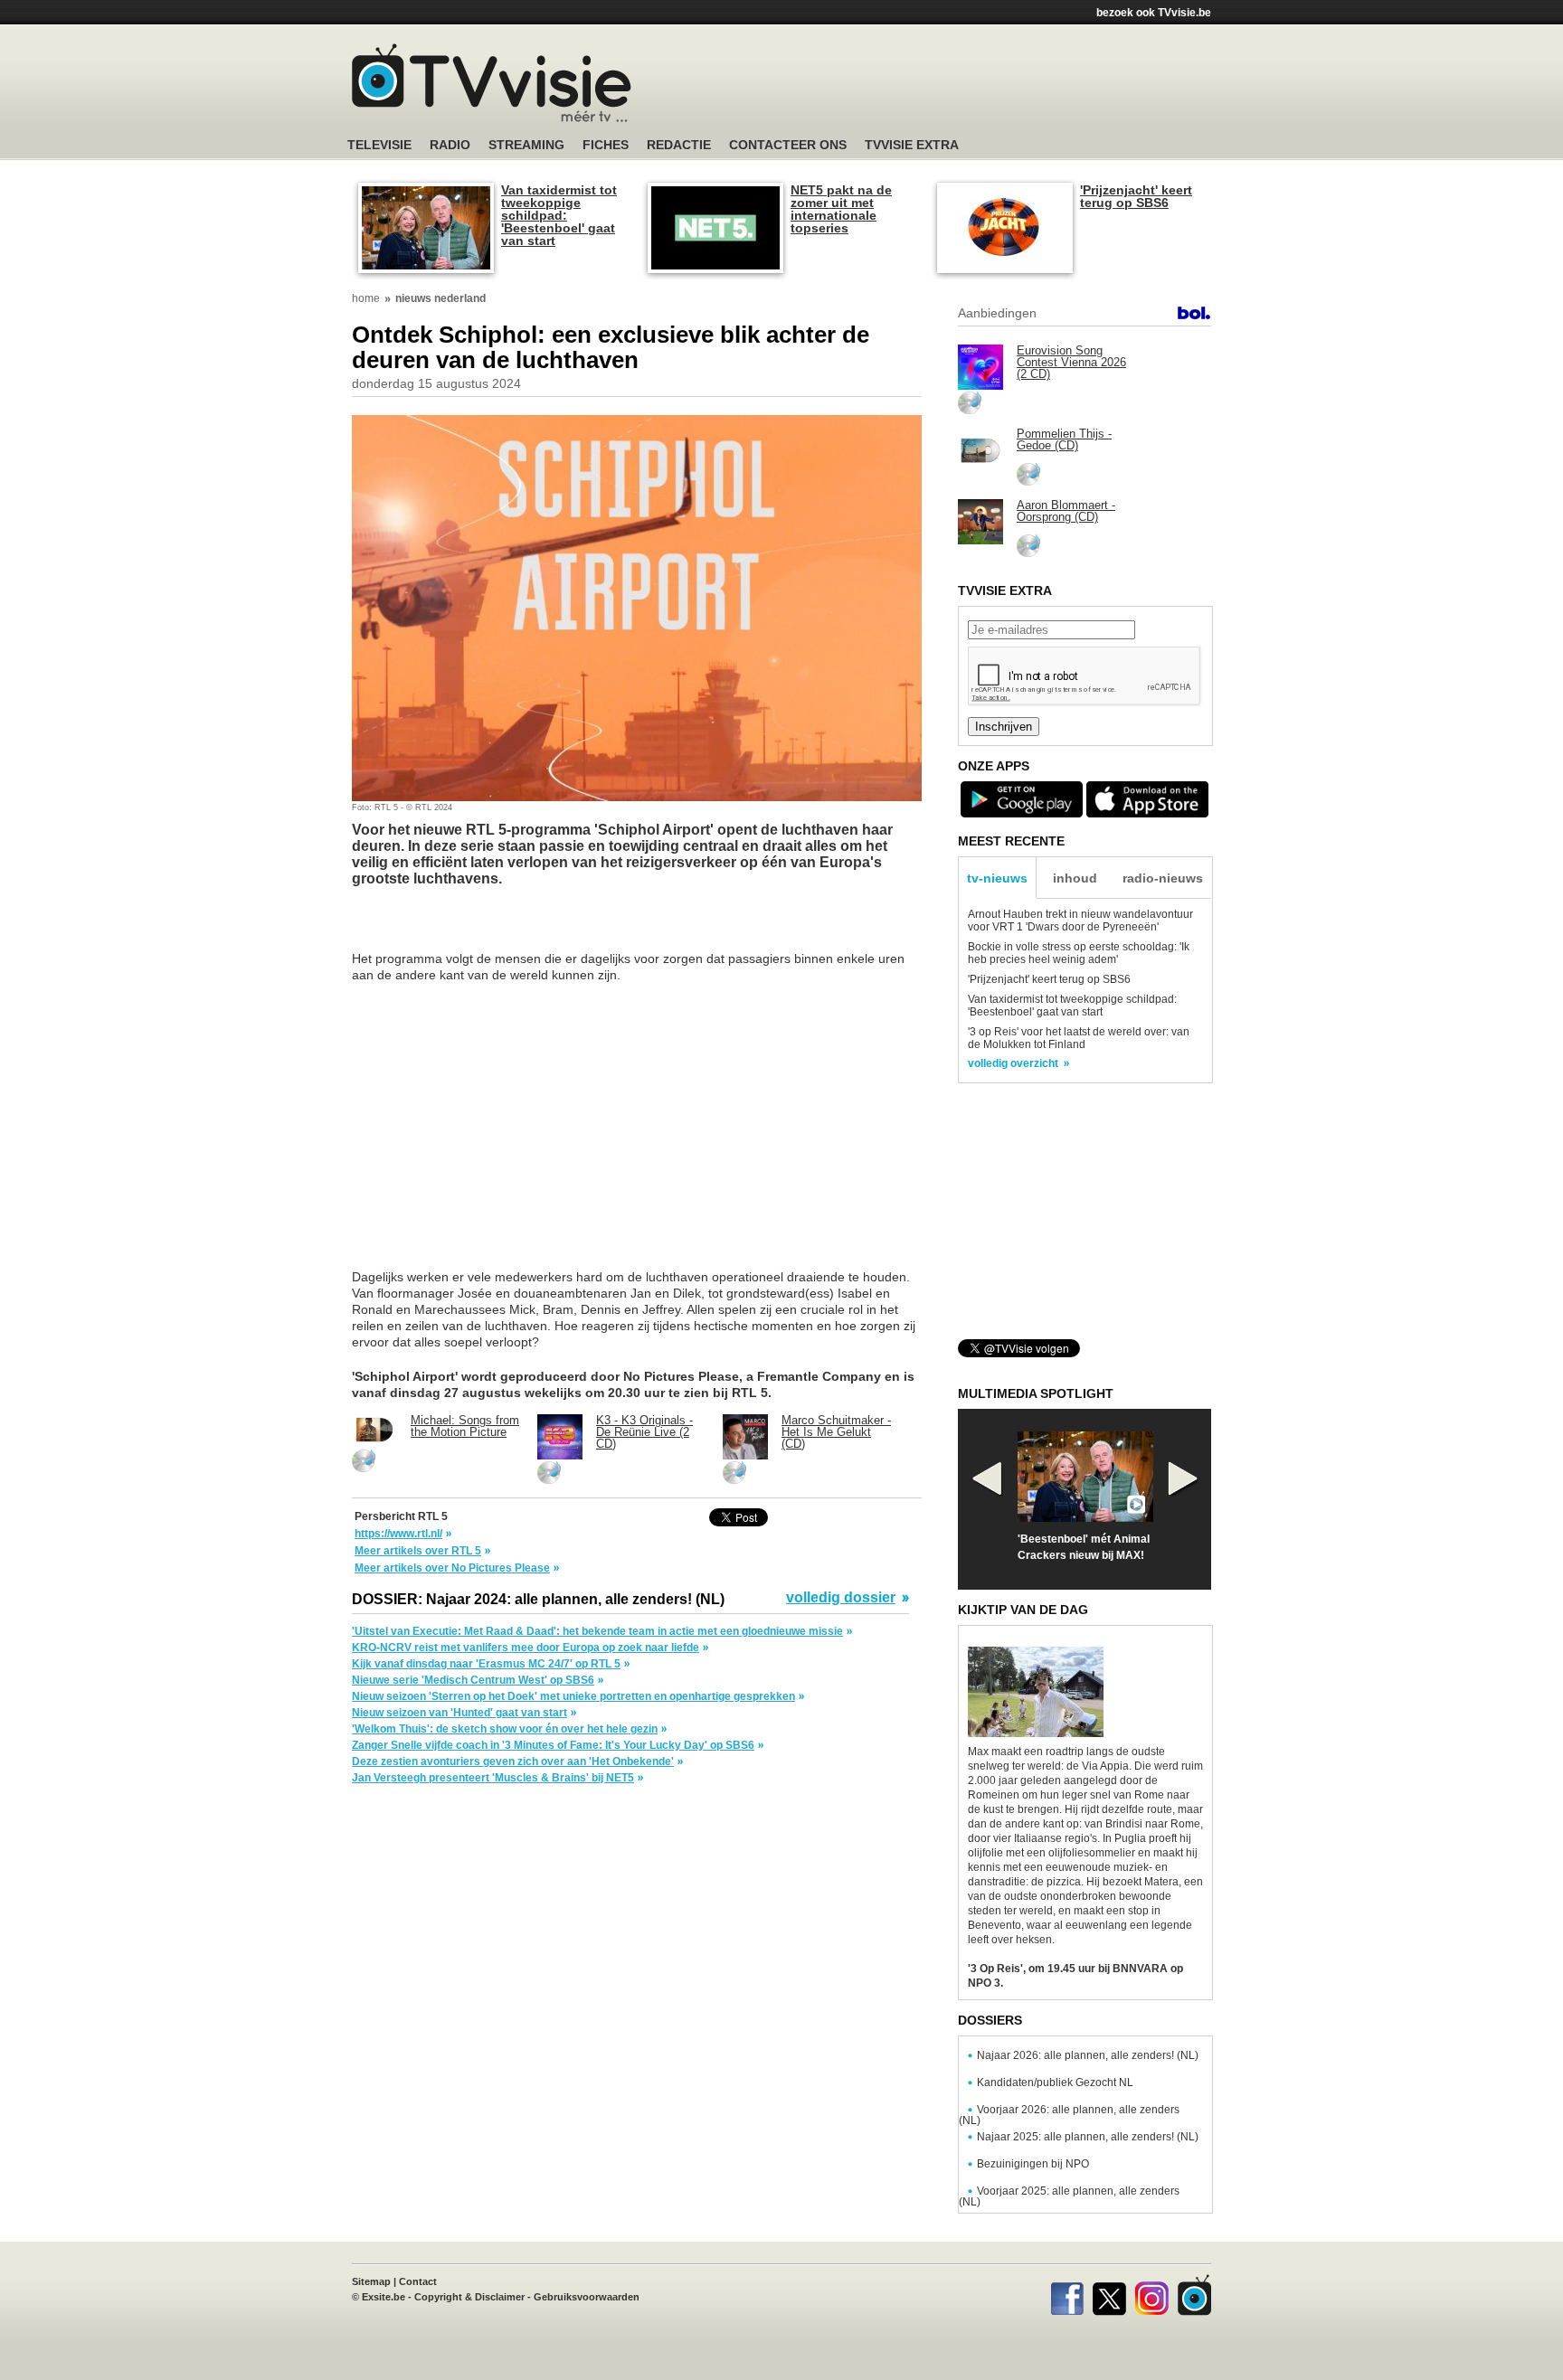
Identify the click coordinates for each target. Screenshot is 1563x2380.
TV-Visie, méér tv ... (492, 83)
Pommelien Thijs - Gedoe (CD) (1064, 439)
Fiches (606, 145)
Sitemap (371, 2281)
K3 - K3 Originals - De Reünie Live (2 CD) (644, 1432)
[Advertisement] (953, 86)
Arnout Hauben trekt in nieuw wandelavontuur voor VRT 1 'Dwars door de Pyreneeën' (1080, 921)
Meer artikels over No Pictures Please (452, 1568)
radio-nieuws (1163, 878)
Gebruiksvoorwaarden (587, 2297)
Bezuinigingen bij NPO (1033, 2164)
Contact (418, 2281)
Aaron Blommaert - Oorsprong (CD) (1066, 511)
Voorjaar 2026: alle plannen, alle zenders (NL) (1069, 2115)
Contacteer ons (788, 145)
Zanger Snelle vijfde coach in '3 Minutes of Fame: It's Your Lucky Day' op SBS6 (553, 1745)
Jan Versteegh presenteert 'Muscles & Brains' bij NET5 (493, 1778)
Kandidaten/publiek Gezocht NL (1055, 2082)
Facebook (1067, 2295)
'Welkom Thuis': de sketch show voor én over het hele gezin (505, 1729)
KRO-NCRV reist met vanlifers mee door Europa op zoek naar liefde (526, 1648)
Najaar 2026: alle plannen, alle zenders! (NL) (1088, 2055)
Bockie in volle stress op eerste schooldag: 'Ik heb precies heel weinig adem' (1079, 953)
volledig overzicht (1013, 1063)
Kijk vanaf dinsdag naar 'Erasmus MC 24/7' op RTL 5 (486, 1664)
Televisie (379, 145)
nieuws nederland (440, 298)
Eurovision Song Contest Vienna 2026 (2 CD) (1071, 362)
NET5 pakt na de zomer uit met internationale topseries (841, 209)
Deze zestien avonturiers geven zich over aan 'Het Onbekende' (513, 1761)
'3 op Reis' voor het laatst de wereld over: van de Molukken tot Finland (1079, 1038)
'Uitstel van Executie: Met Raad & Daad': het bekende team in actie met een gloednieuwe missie (597, 1631)
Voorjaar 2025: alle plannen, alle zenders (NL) (1069, 2196)
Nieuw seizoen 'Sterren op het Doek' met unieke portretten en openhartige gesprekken (573, 1696)
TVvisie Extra (912, 145)
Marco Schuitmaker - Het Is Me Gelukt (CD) (836, 1432)
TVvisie (1194, 2295)
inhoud (1075, 878)
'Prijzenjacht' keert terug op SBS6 (1136, 196)
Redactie (679, 145)
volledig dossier (841, 1598)
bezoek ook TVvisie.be (1154, 13)
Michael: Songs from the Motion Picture (465, 1426)
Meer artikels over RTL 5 (418, 1551)
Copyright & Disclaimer (469, 2297)
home (366, 298)
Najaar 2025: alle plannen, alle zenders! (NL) (1088, 2137)
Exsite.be (384, 2297)
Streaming (526, 145)
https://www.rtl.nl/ (398, 1534)
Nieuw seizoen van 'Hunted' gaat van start (459, 1713)
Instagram (1152, 2295)
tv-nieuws (997, 878)
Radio (450, 145)
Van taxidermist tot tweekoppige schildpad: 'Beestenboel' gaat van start (559, 215)
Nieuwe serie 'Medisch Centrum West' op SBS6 (473, 1680)
